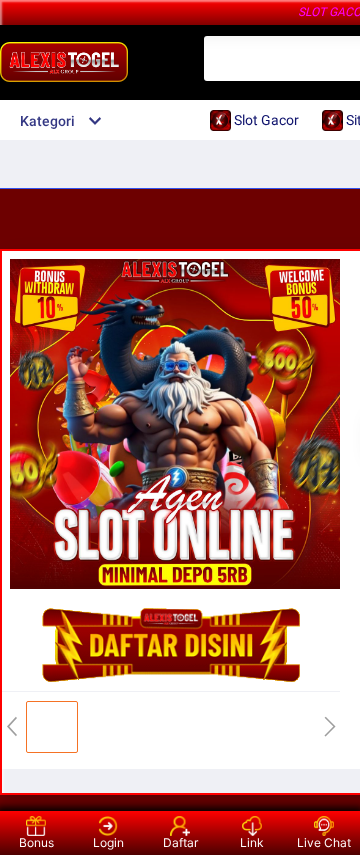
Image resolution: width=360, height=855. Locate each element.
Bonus (36, 842)
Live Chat (324, 842)
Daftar (180, 842)
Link (252, 842)
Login (108, 842)
